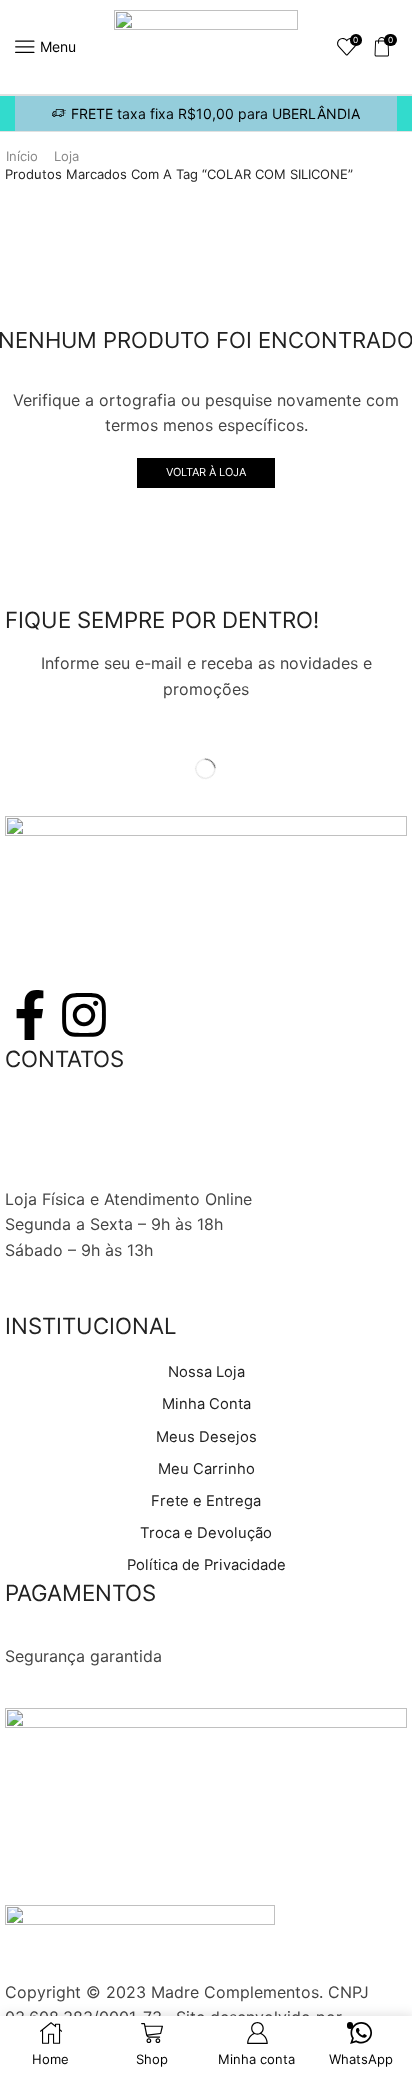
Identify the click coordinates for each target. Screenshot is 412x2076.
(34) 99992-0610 (70, 1147)
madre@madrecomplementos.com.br (145, 1173)
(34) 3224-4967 (66, 1122)
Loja (66, 156)
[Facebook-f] (30, 1015)
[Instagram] (84, 1015)
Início (22, 156)
